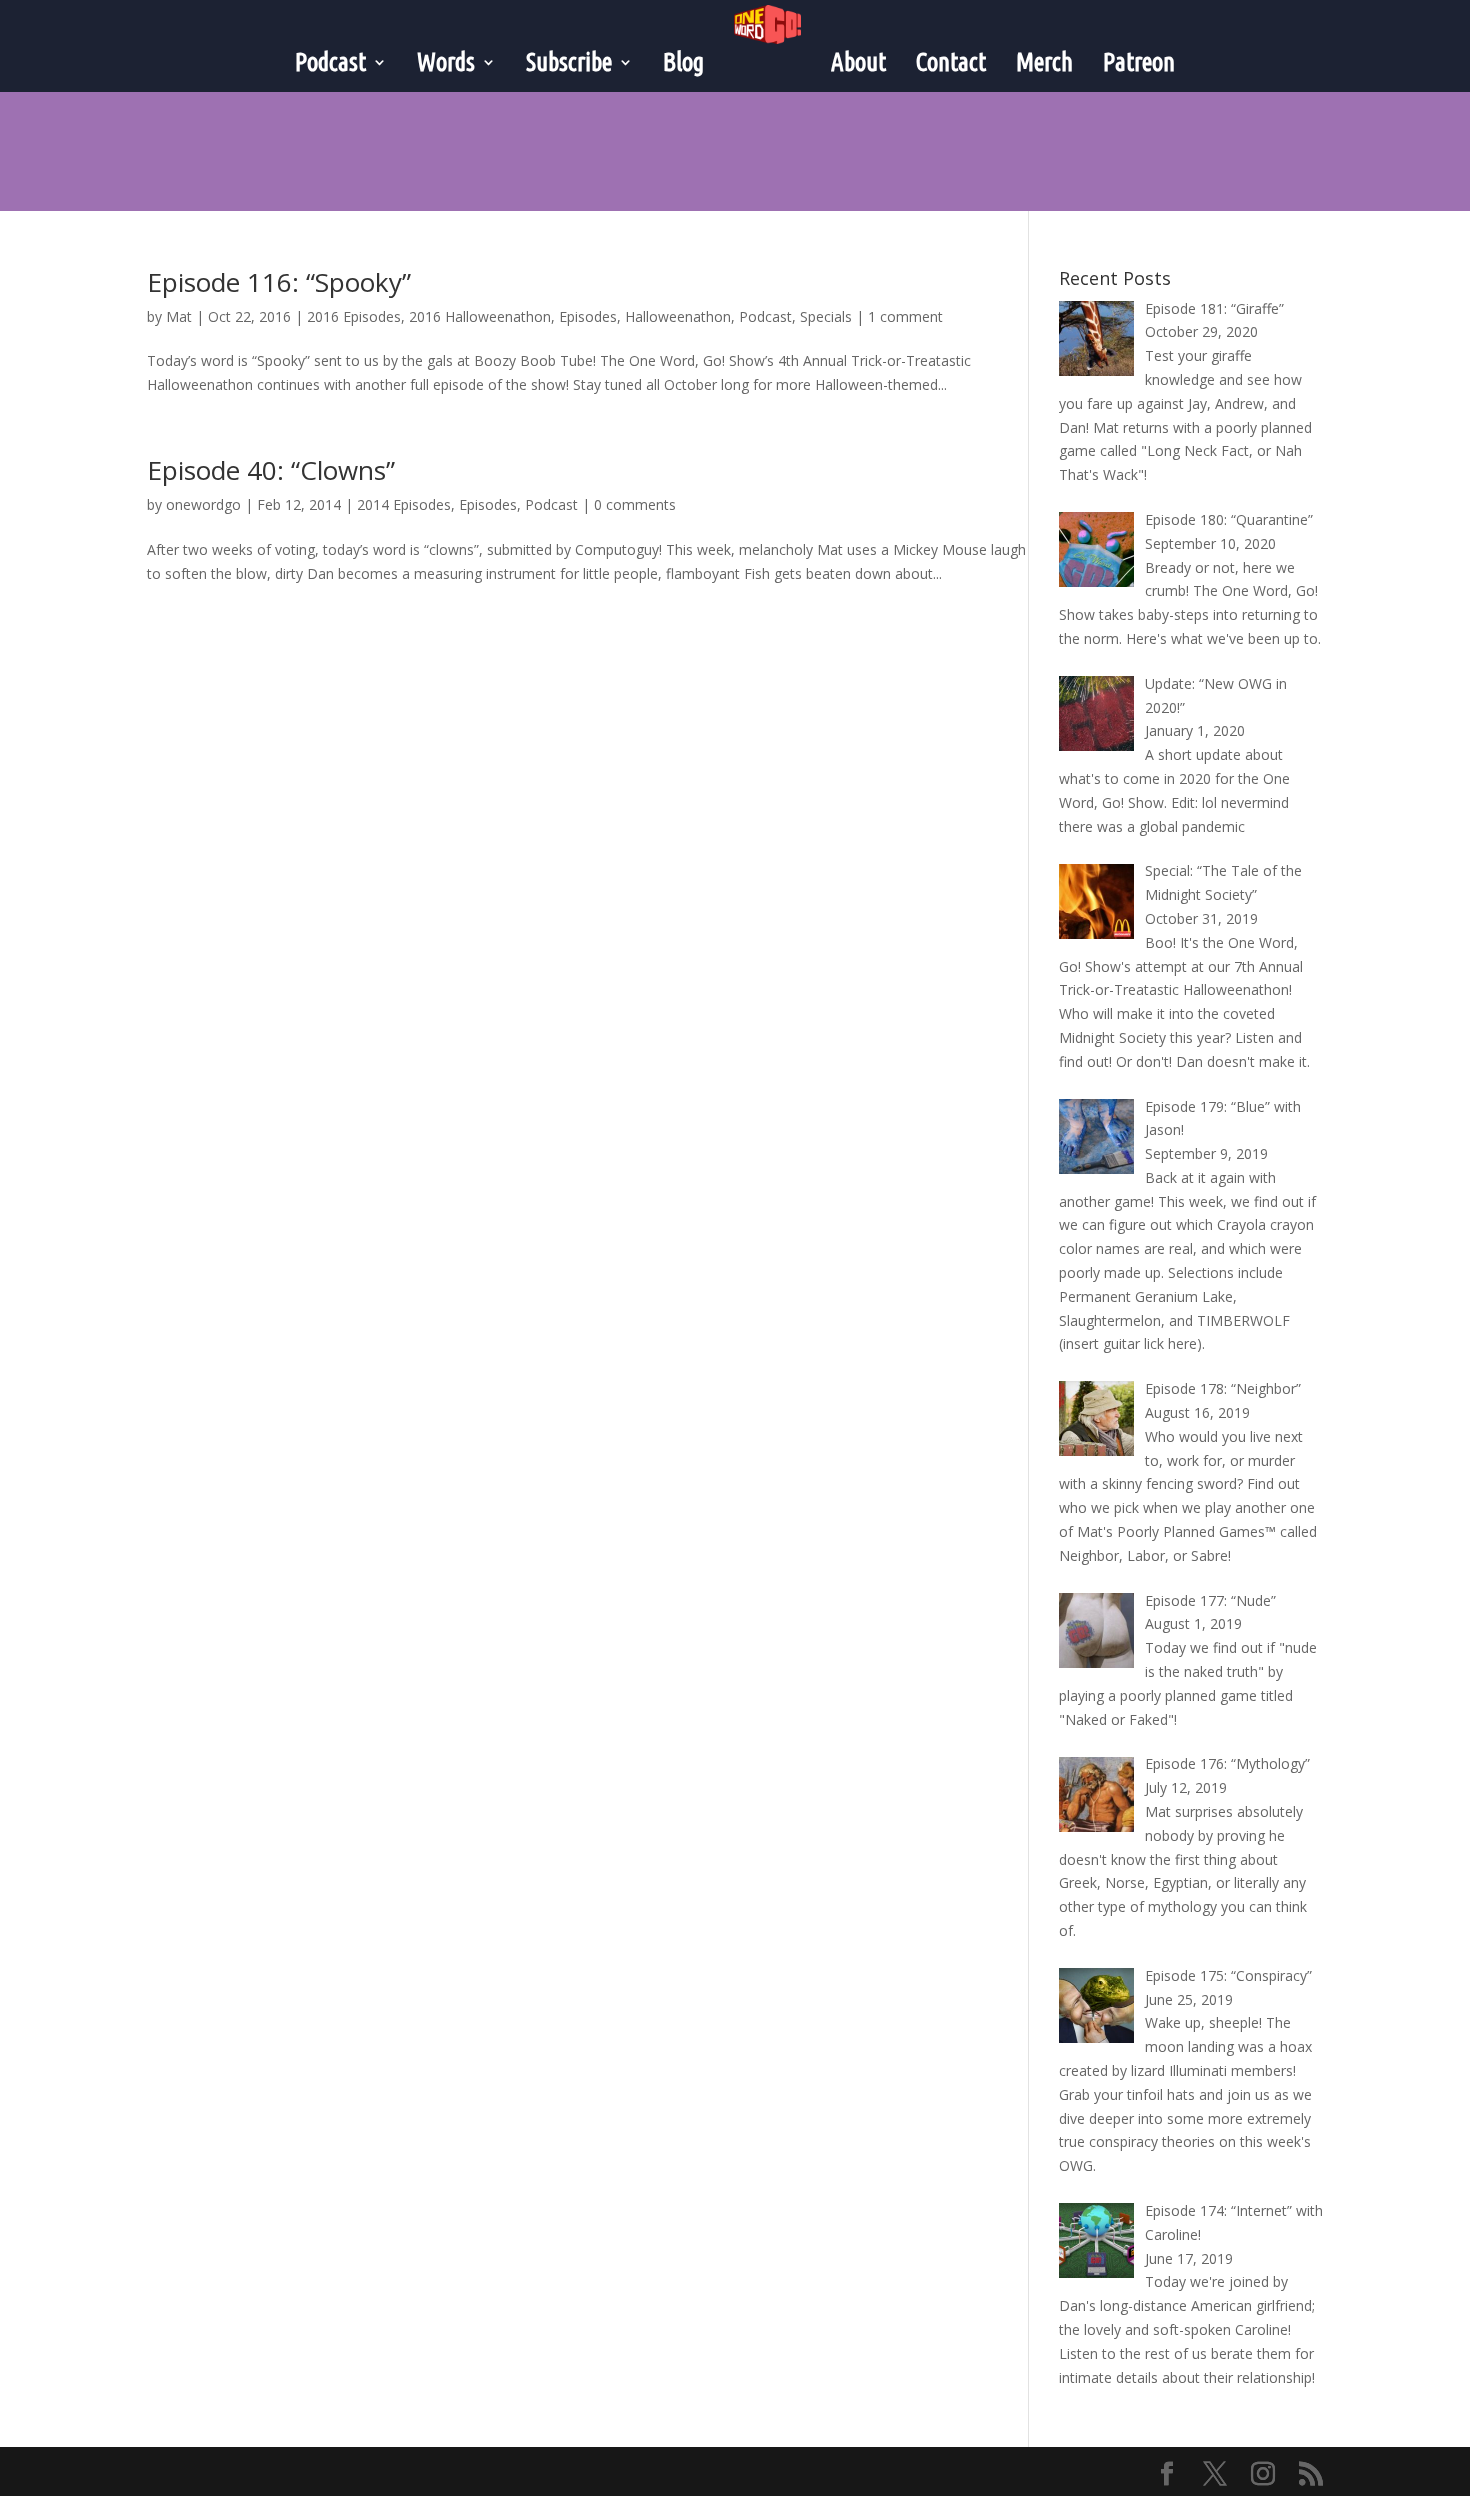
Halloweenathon (678, 316)
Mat (179, 316)
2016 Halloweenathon (480, 316)
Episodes (588, 316)
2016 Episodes (354, 316)
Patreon (1139, 62)
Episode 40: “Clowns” (271, 470)
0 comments (635, 504)
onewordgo (203, 504)
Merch (1044, 62)
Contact (951, 62)
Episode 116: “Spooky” (279, 282)
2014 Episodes (404, 504)
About (858, 62)
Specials (826, 316)
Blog (683, 62)
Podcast (765, 316)
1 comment (905, 316)
